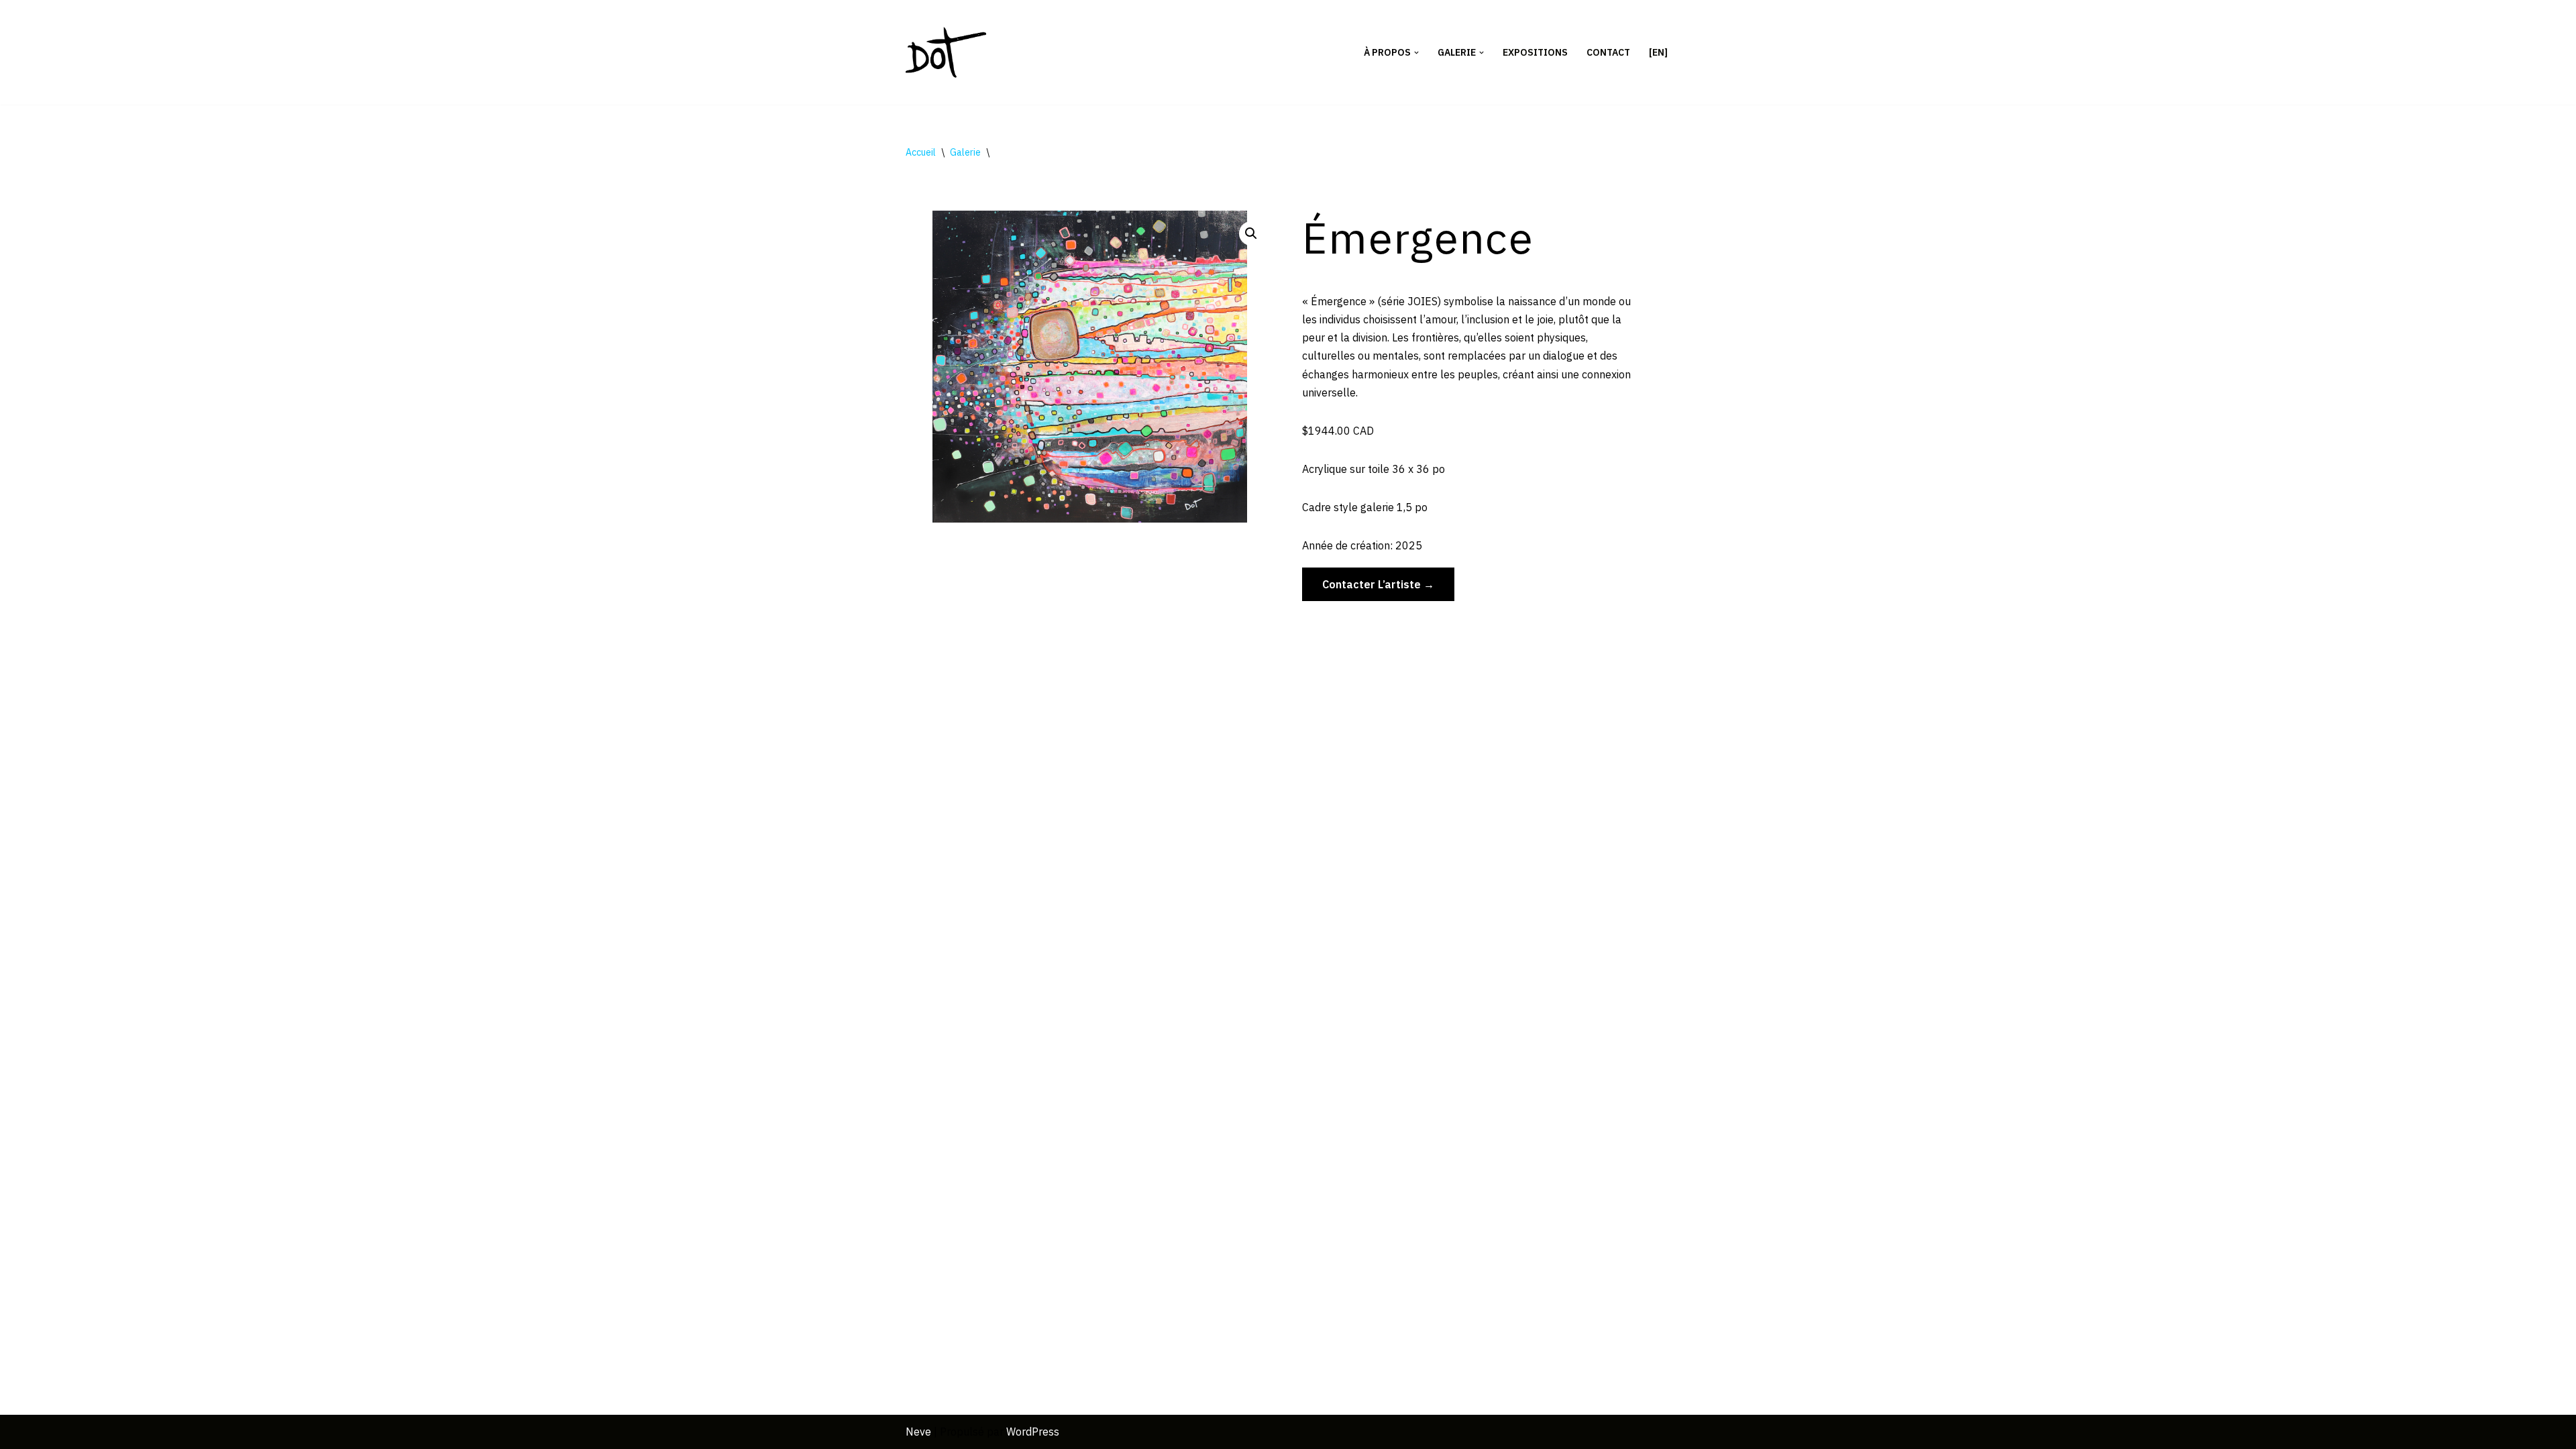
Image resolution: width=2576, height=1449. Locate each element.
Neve (918, 1432)
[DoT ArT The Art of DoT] (946, 52)
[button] (1416, 53)
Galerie (965, 152)
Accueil (921, 152)
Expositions (1535, 52)
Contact (1608, 52)
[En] (1658, 52)
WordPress (1033, 1432)
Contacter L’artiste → (1378, 584)
